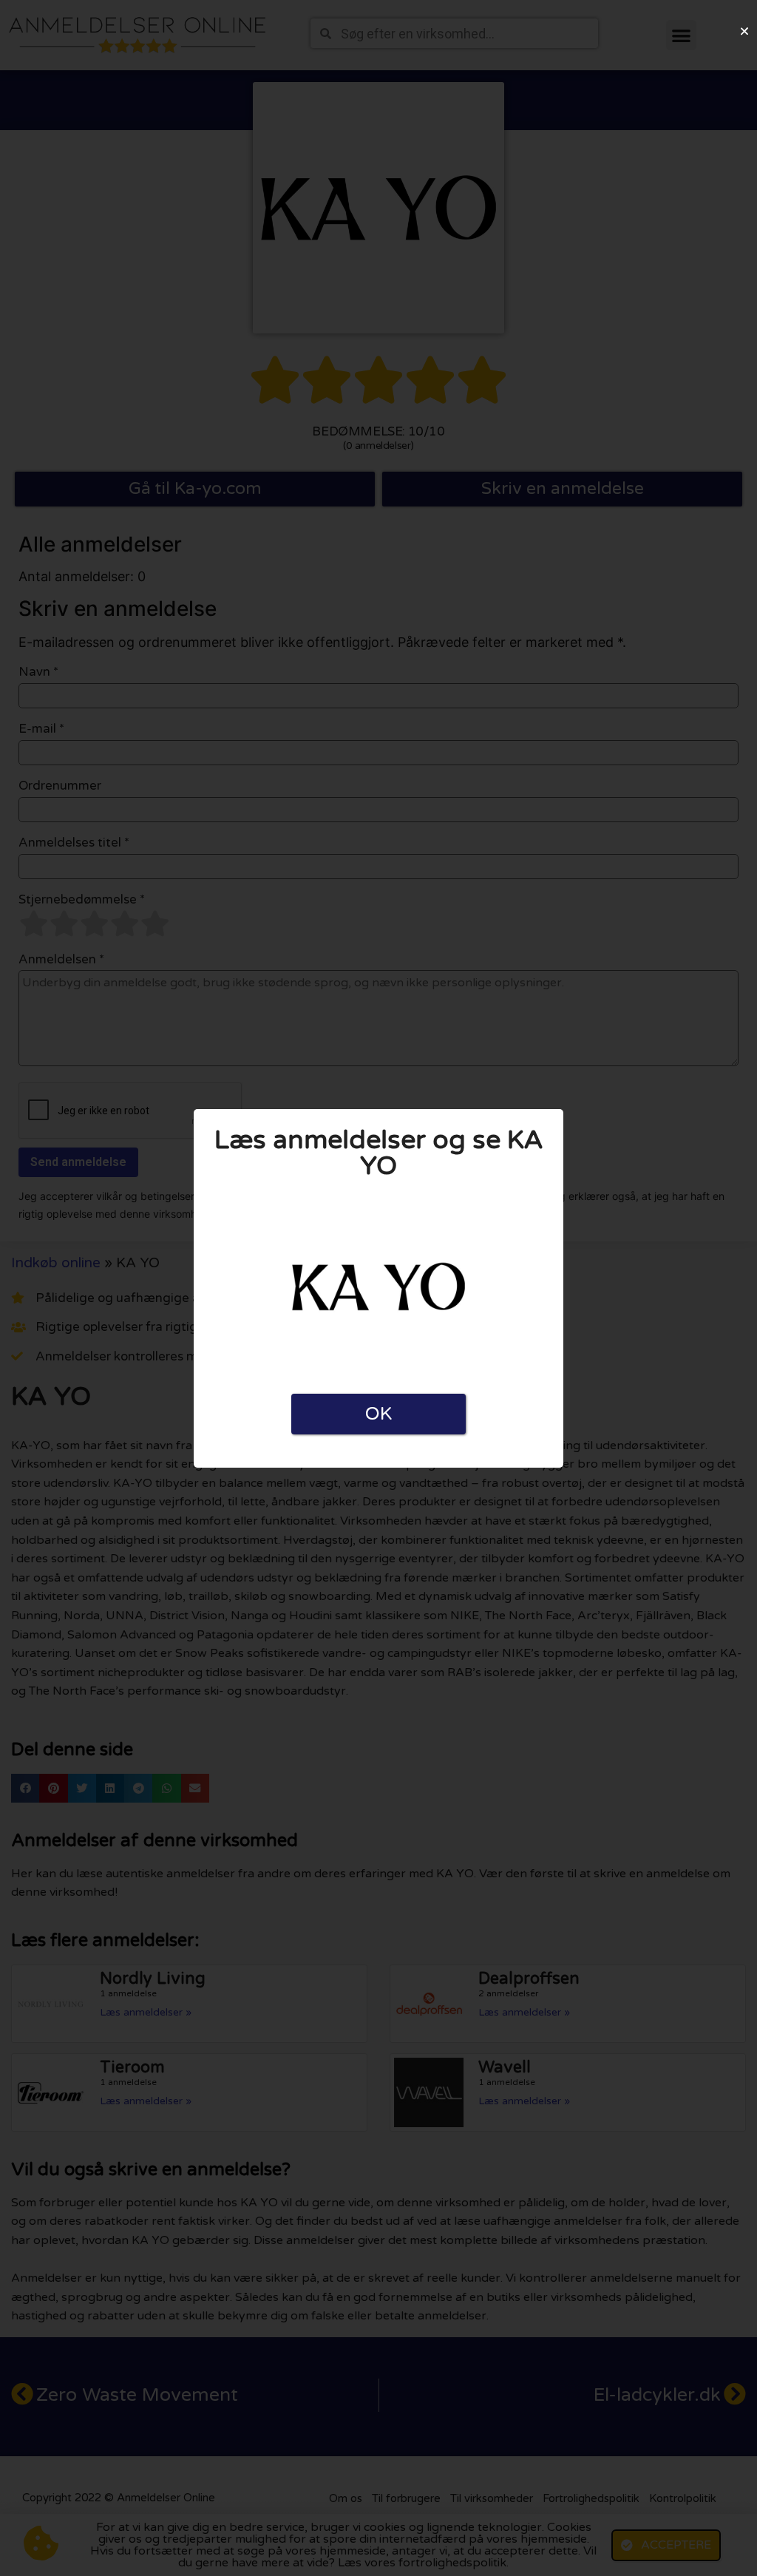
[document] (378, 1288)
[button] (744, 31)
